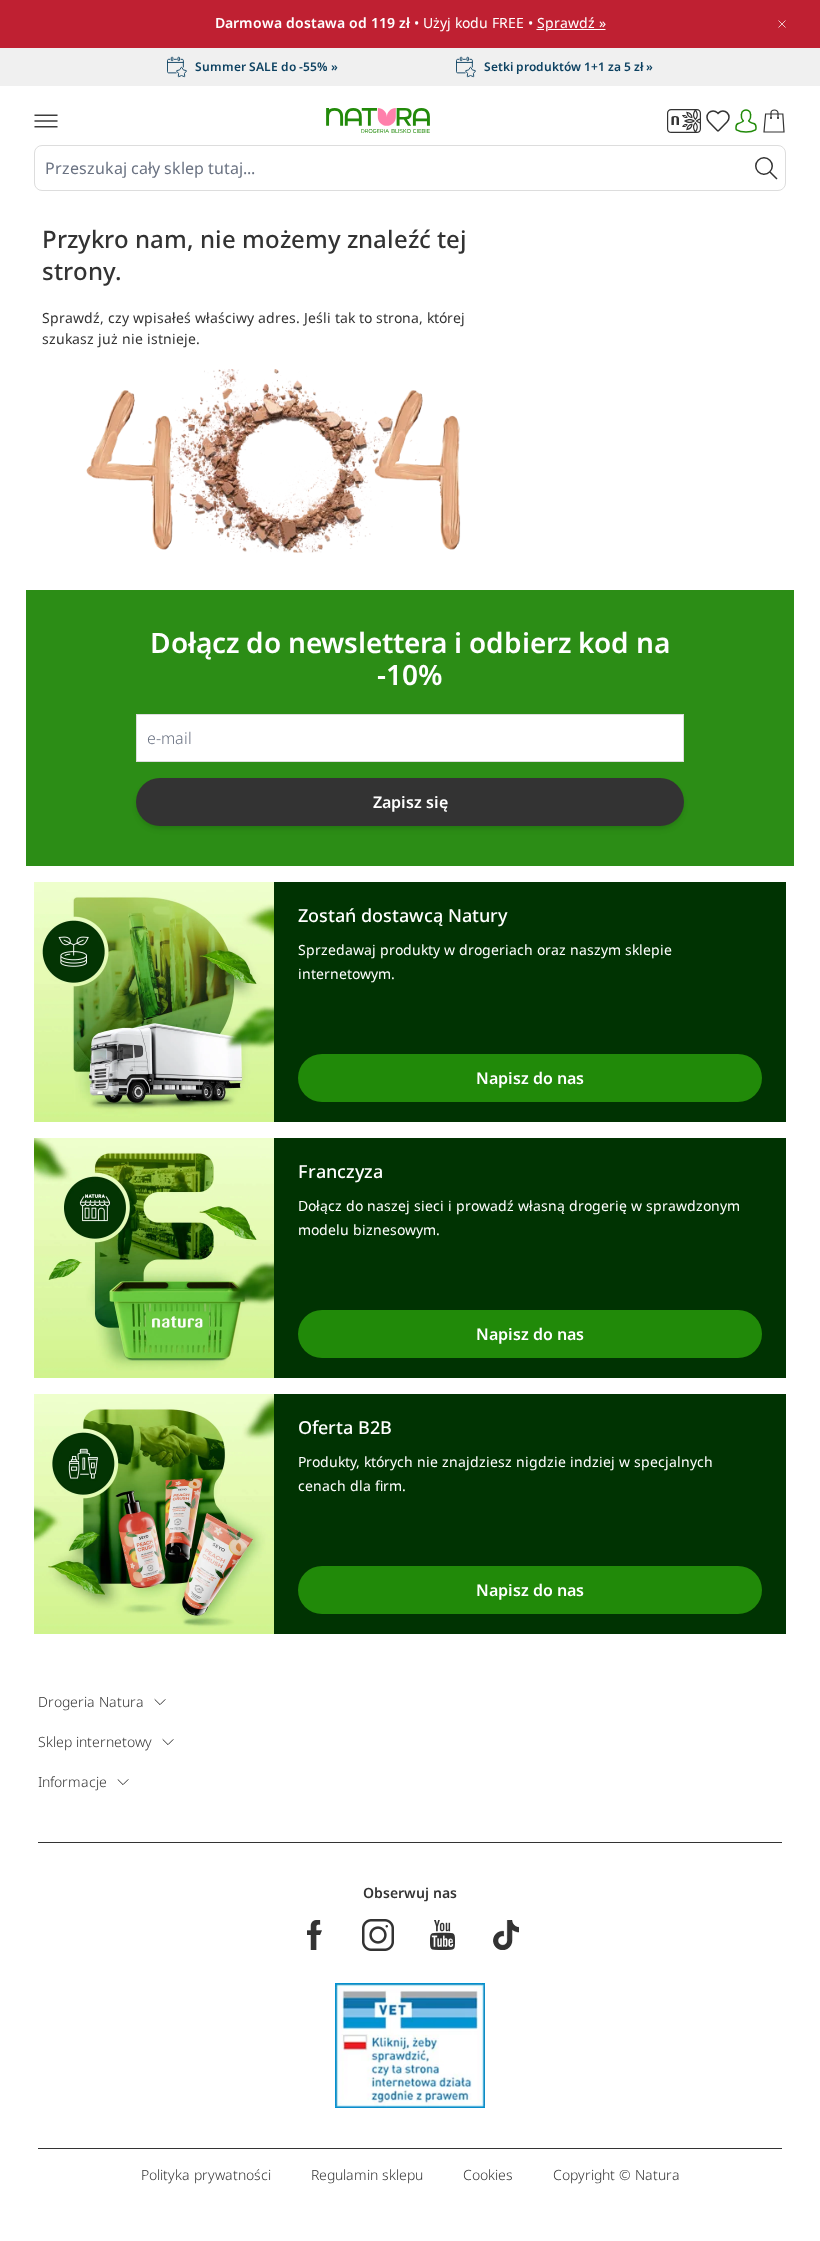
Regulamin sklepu (367, 2174)
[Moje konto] (746, 121)
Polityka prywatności (206, 2174)
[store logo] (378, 120)
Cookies (488, 2174)
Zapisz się (410, 802)
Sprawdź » (571, 22)
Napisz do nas (530, 1078)
